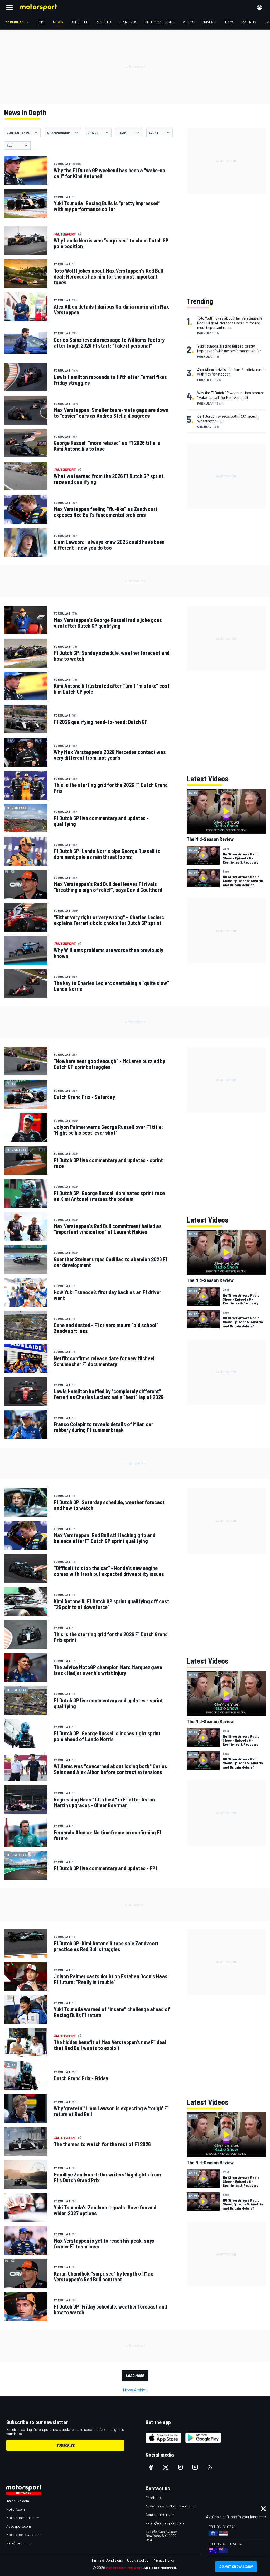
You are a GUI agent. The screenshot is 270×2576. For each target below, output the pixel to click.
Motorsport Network (124, 2567)
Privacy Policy (163, 2560)
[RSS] (210, 2467)
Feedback (153, 2498)
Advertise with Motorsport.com (171, 2506)
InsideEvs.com (18, 2501)
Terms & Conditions (107, 2560)
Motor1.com (16, 2509)
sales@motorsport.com (165, 2523)
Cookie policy (138, 2560)
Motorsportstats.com (24, 2534)
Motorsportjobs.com (23, 2518)
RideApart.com (18, 2543)
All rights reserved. (160, 2567)
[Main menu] (9, 7)
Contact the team (160, 2514)
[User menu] (259, 7)
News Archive (135, 2390)
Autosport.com (19, 2526)
